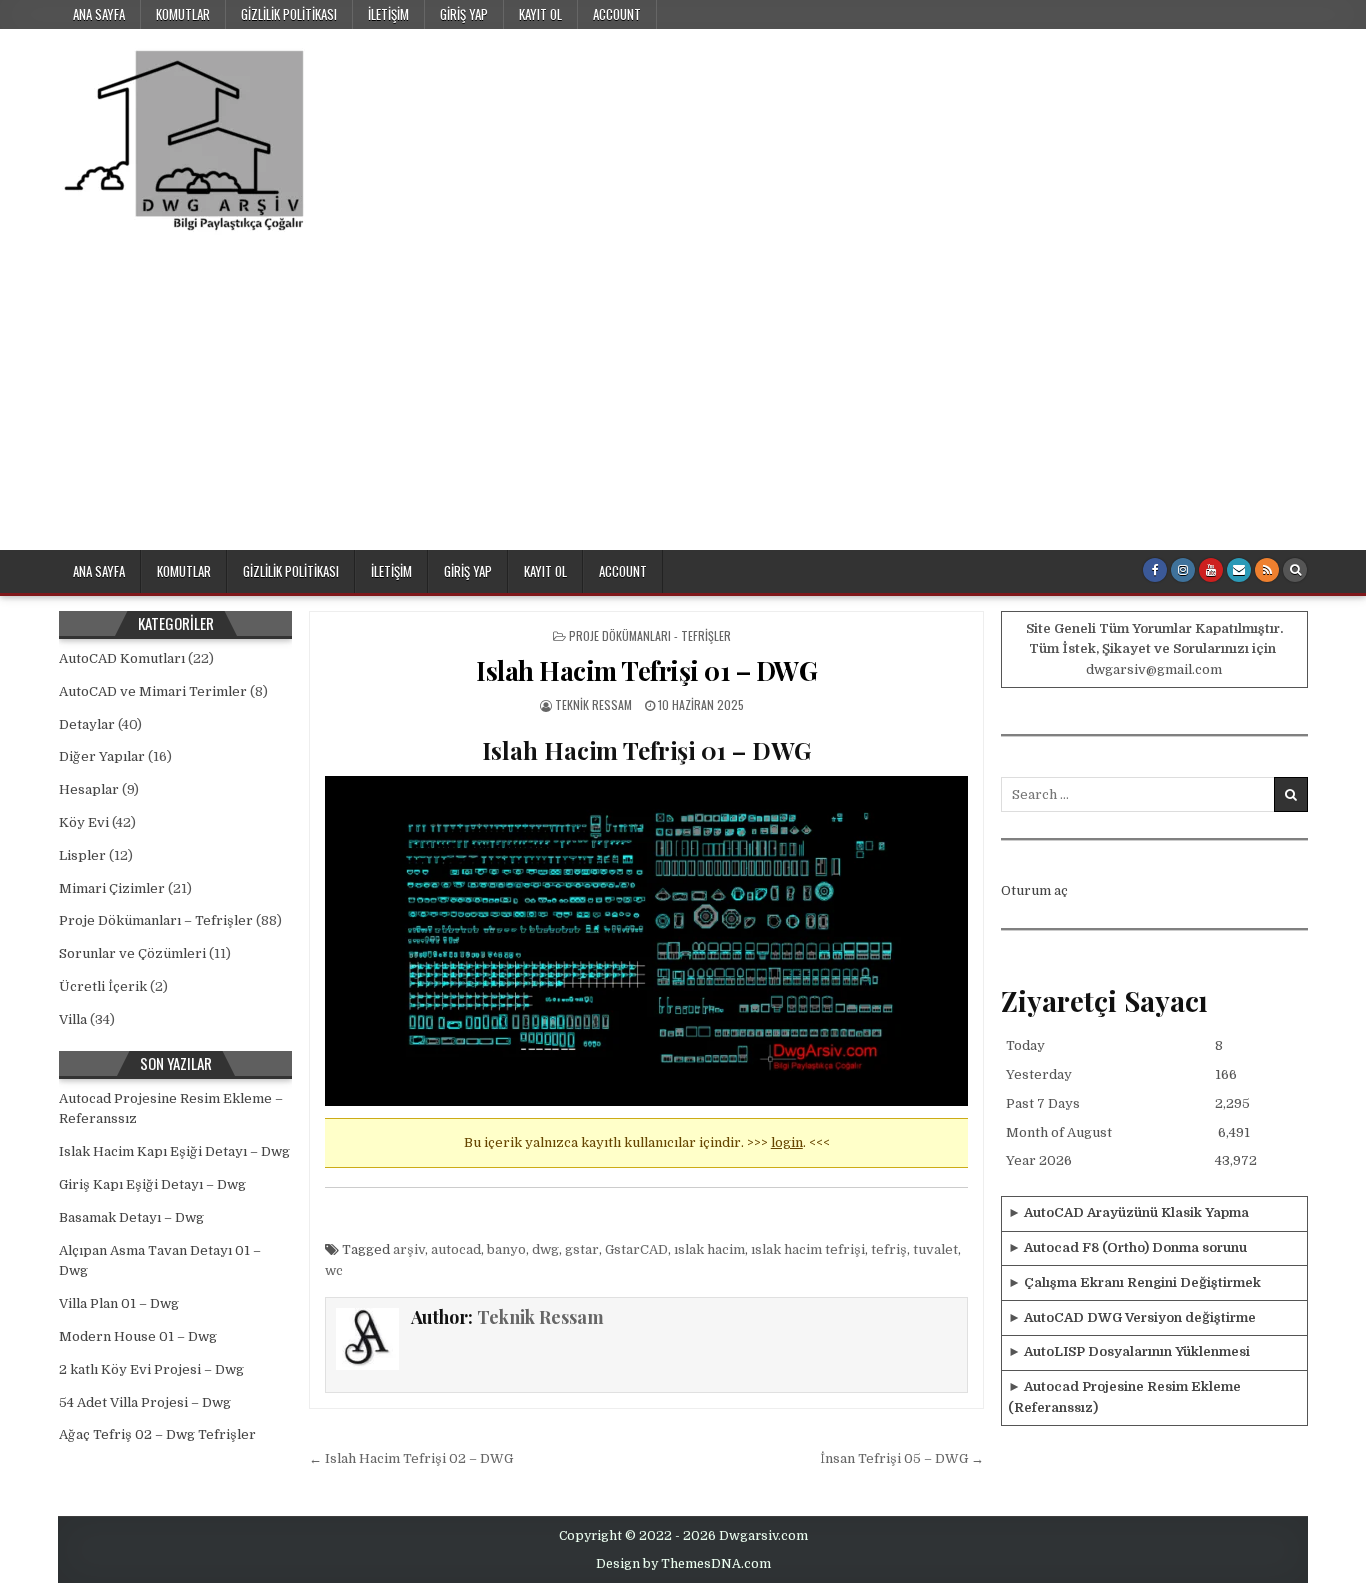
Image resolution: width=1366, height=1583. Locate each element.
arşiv (409, 1249)
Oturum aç (1034, 890)
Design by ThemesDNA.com (683, 1564)
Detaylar (87, 724)
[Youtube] (1211, 570)
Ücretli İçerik (103, 986)
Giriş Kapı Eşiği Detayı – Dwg (152, 1184)
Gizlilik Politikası (289, 14)
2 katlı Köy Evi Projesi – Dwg (151, 1369)
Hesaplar (89, 789)
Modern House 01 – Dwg (138, 1336)
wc (334, 1270)
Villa (73, 1019)
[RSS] (1267, 570)
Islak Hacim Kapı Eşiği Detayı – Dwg (174, 1151)
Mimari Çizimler (112, 888)
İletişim (388, 14)
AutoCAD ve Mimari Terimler (153, 691)
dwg (545, 1249)
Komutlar (183, 14)
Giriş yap (464, 14)
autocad (456, 1249)
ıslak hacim (709, 1249)
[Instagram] (1183, 570)
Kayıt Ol (540, 14)
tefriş (889, 1249)
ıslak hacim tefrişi (808, 1249)
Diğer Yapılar (102, 756)
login (787, 1142)
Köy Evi (84, 822)
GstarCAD (636, 1249)
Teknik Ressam (593, 704)
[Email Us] (1239, 570)
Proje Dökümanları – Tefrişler (156, 920)
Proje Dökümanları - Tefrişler (650, 635)
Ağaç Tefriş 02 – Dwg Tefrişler (157, 1434)
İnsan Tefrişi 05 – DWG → (902, 1458)
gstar (582, 1249)
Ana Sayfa (99, 14)
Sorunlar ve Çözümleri (132, 953)
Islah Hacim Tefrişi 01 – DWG (646, 670)
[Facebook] (1155, 570)
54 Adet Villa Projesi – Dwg (145, 1402)
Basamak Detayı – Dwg (131, 1217)
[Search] (1295, 570)
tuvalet (935, 1249)
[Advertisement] (683, 400)
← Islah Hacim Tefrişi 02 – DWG (411, 1458)
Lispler (82, 855)
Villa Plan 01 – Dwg (119, 1303)
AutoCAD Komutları (122, 658)
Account (617, 14)
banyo (506, 1249)
